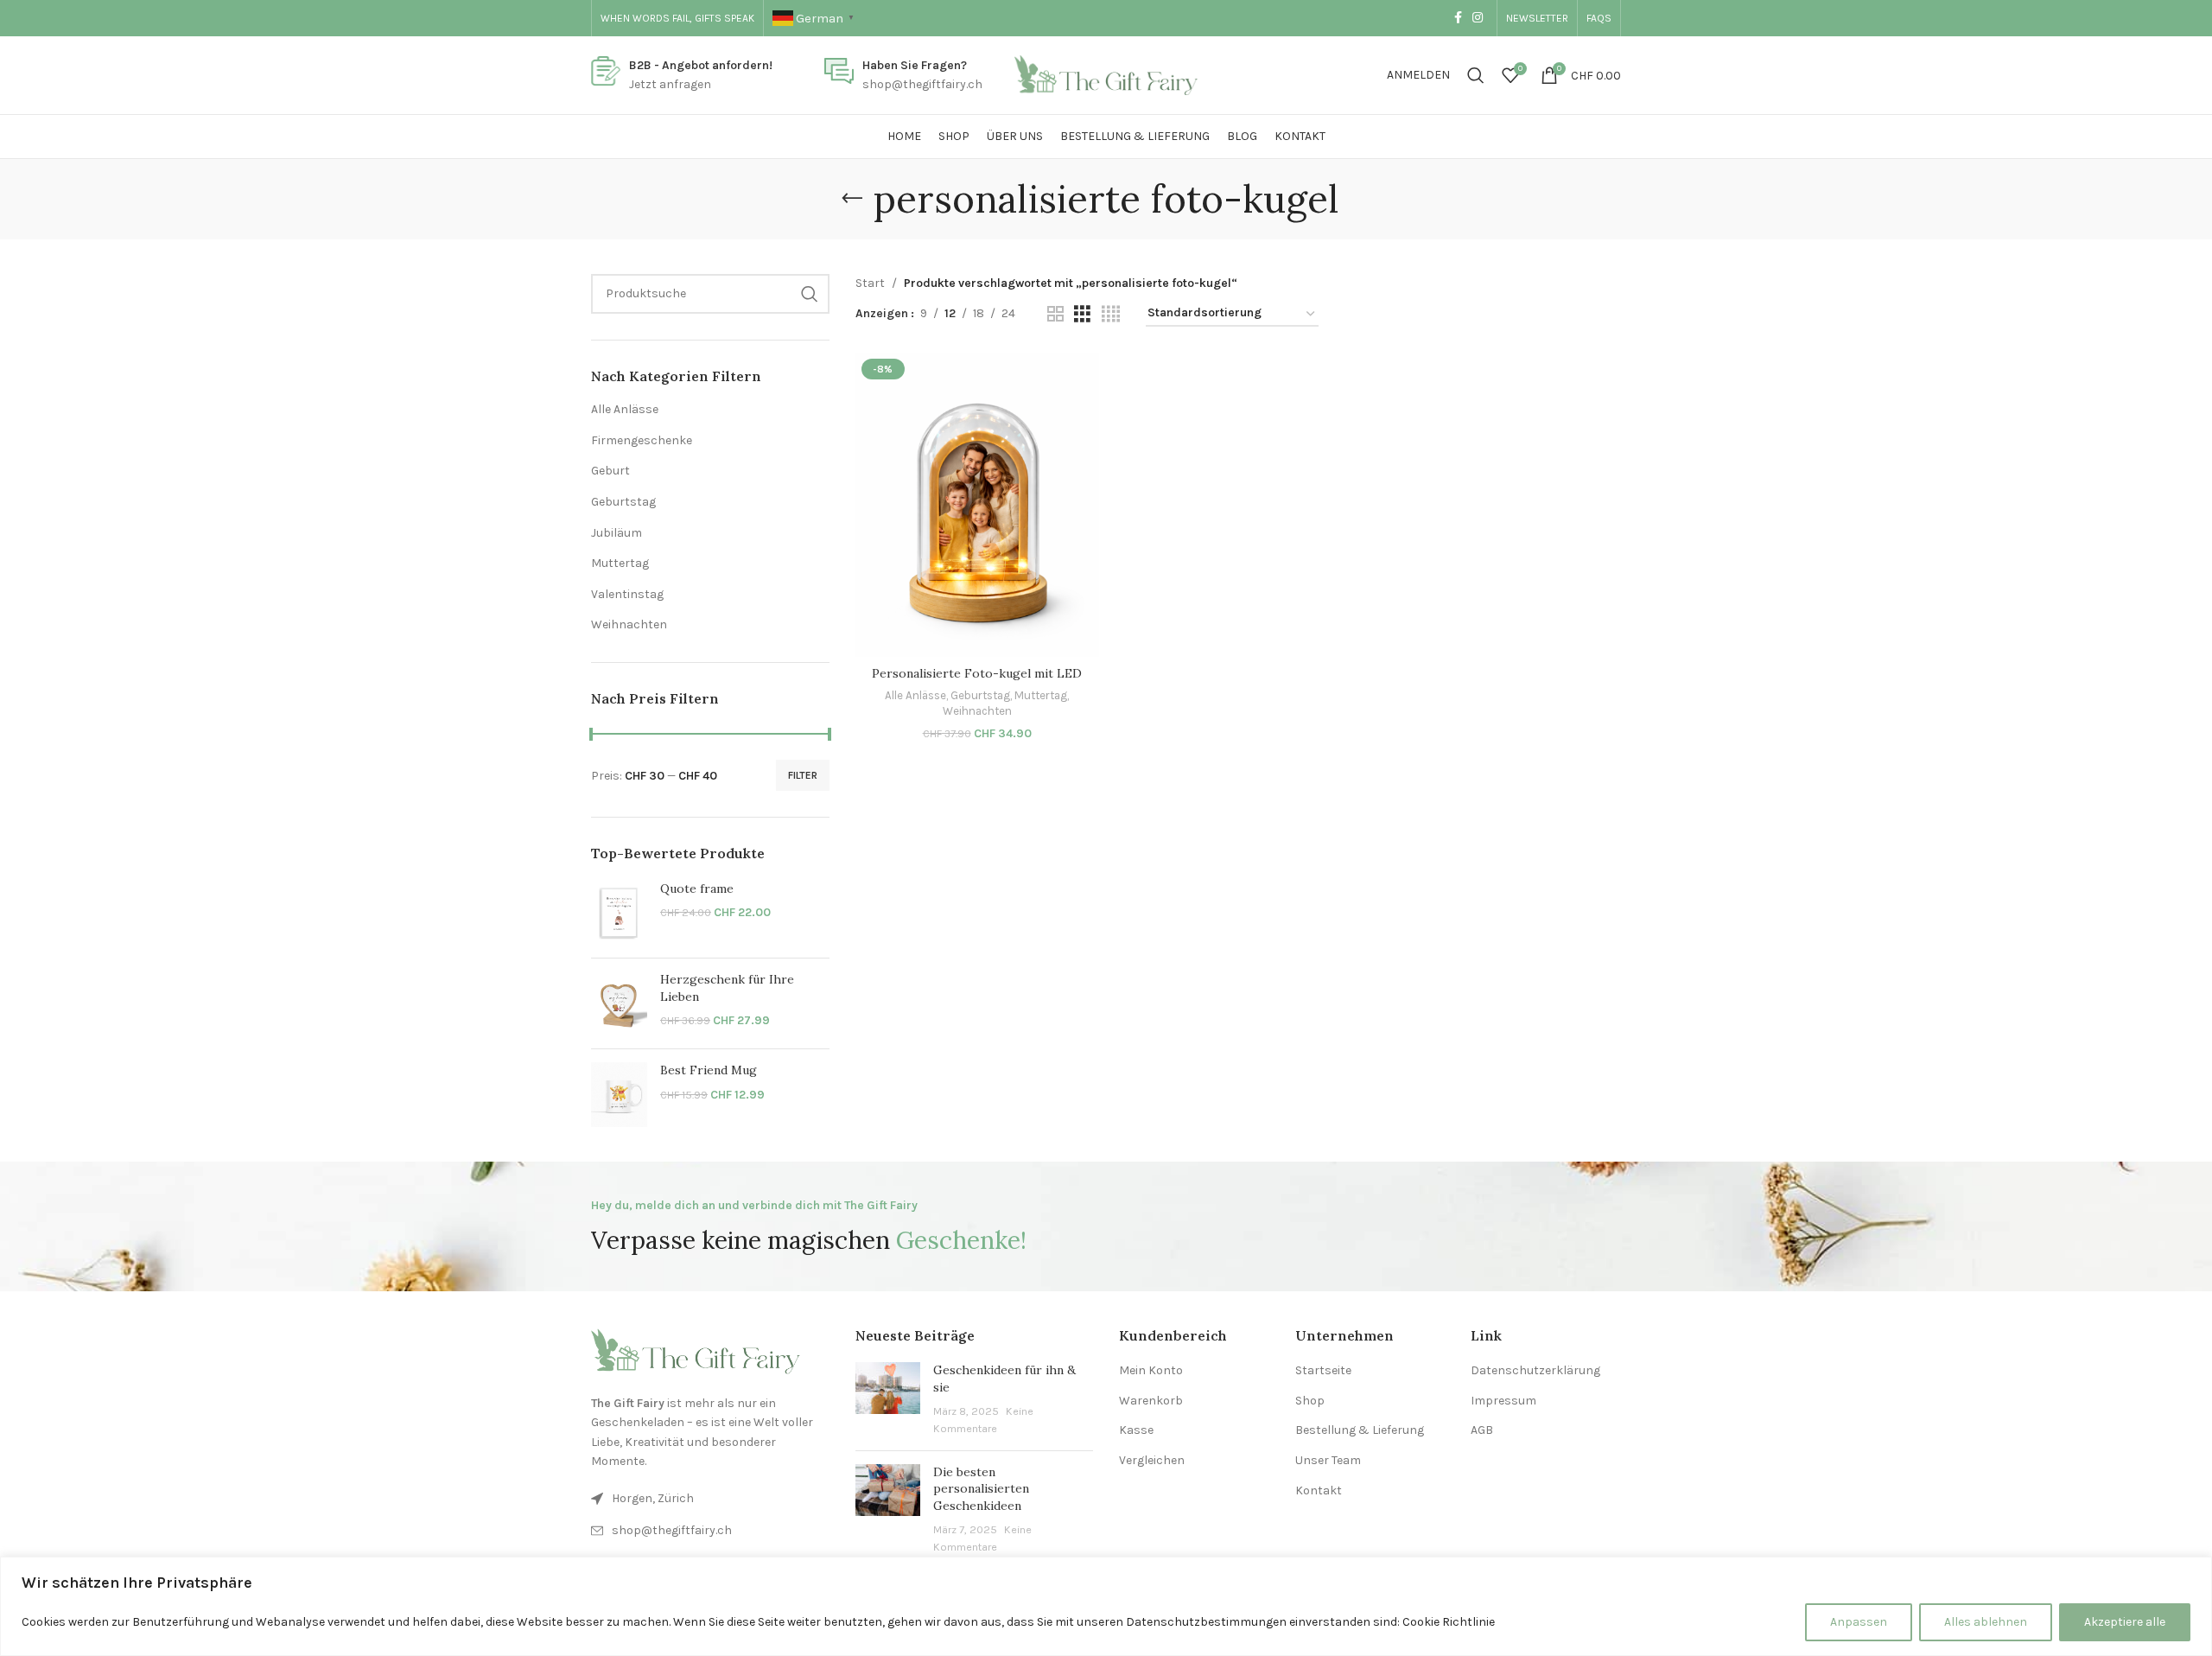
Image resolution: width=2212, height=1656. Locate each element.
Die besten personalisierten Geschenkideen (981, 1489)
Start (870, 283)
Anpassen (1859, 1622)
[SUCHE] (810, 294)
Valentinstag (627, 594)
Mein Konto (1151, 1370)
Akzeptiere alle (2125, 1622)
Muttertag (620, 563)
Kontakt (1319, 1490)
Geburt (610, 471)
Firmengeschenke (642, 440)
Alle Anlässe (625, 409)
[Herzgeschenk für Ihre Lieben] (619, 1003)
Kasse (1136, 1430)
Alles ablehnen (1986, 1622)
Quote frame (697, 889)
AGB (1482, 1430)
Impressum (1503, 1401)
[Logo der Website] (1106, 74)
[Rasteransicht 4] (1111, 315)
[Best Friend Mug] (619, 1094)
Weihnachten (629, 624)
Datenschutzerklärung (1535, 1370)
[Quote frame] (619, 913)
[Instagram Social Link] (1478, 18)
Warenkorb (1151, 1401)
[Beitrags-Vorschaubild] (888, 1399)
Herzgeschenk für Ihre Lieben (727, 988)
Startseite (1323, 1370)
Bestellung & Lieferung (1360, 1430)
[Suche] (1476, 75)
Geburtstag (623, 502)
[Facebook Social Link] (1458, 18)
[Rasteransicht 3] (1082, 315)
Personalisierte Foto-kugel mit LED (977, 673)
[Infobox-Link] (682, 76)
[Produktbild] (977, 505)
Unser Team (1328, 1460)
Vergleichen (1152, 1460)
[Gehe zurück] (852, 199)
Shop (1310, 1401)
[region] (1106, 1606)
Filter (803, 775)
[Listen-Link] (710, 1531)
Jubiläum (617, 533)
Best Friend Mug (709, 1070)
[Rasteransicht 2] (1055, 315)
